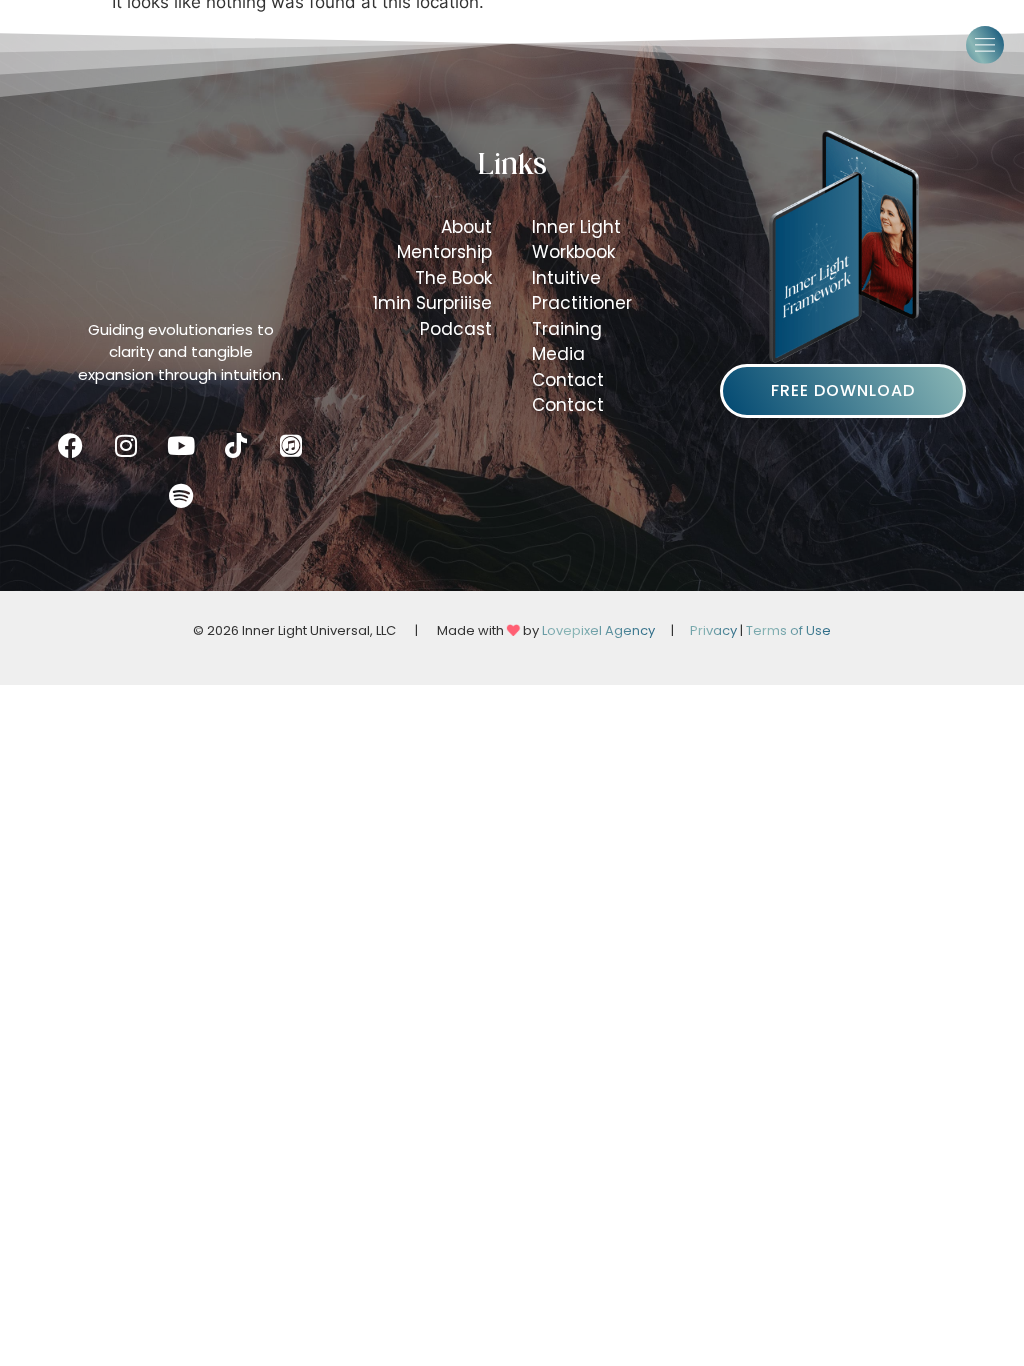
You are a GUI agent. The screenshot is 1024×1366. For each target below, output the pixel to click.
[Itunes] (291, 446)
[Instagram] (126, 446)
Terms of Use (788, 630)
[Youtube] (181, 446)
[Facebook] (71, 446)
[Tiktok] (236, 446)
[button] (985, 45)
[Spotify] (181, 496)
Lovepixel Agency (598, 630)
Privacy (713, 630)
